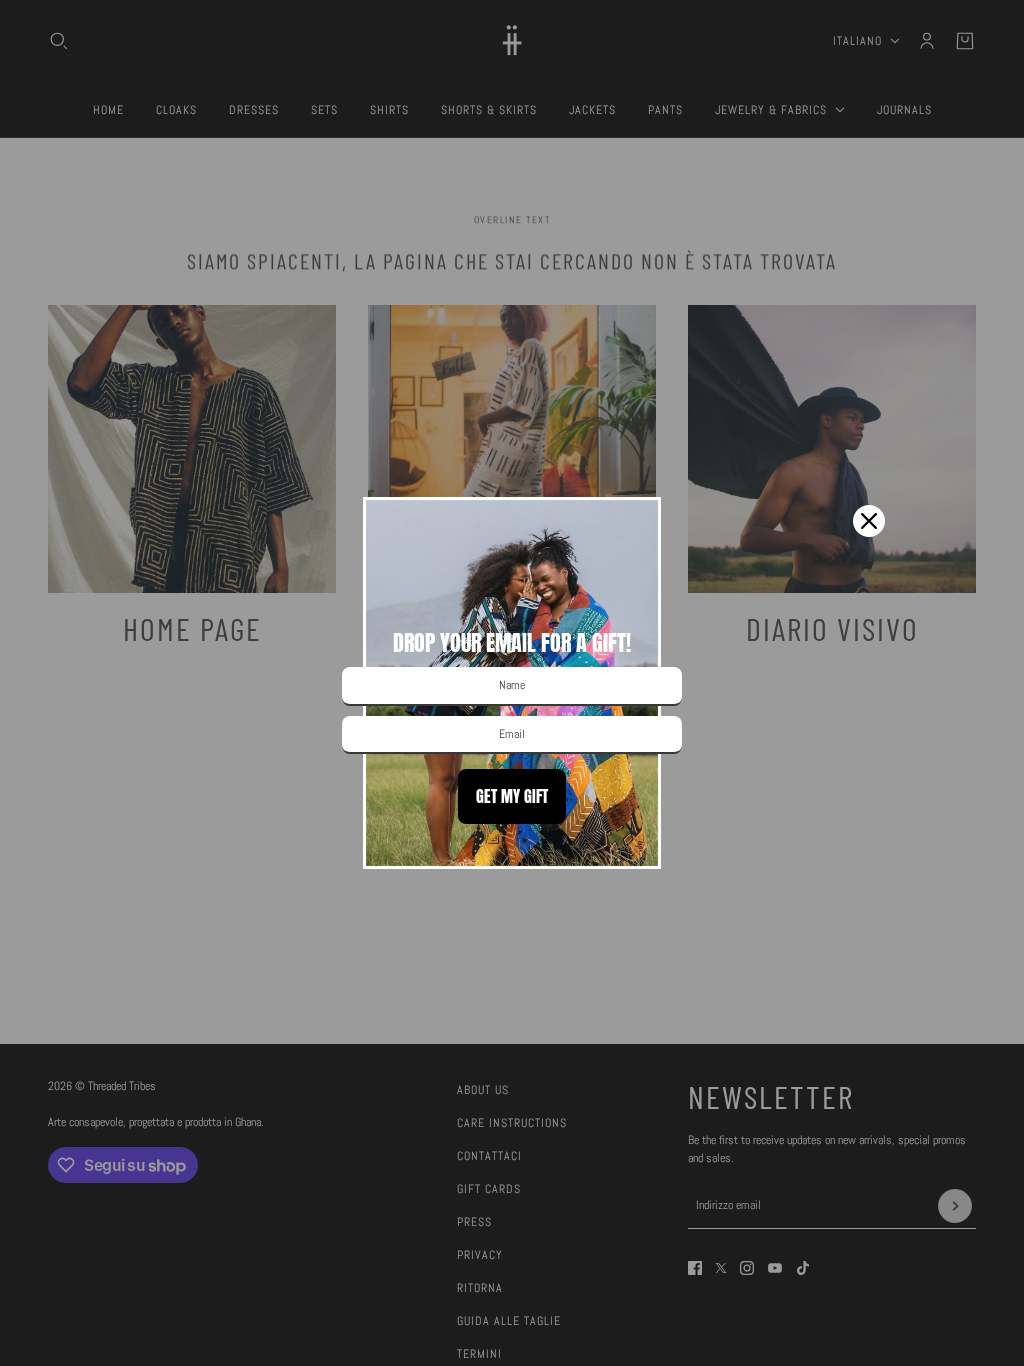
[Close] (869, 521)
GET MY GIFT (512, 796)
